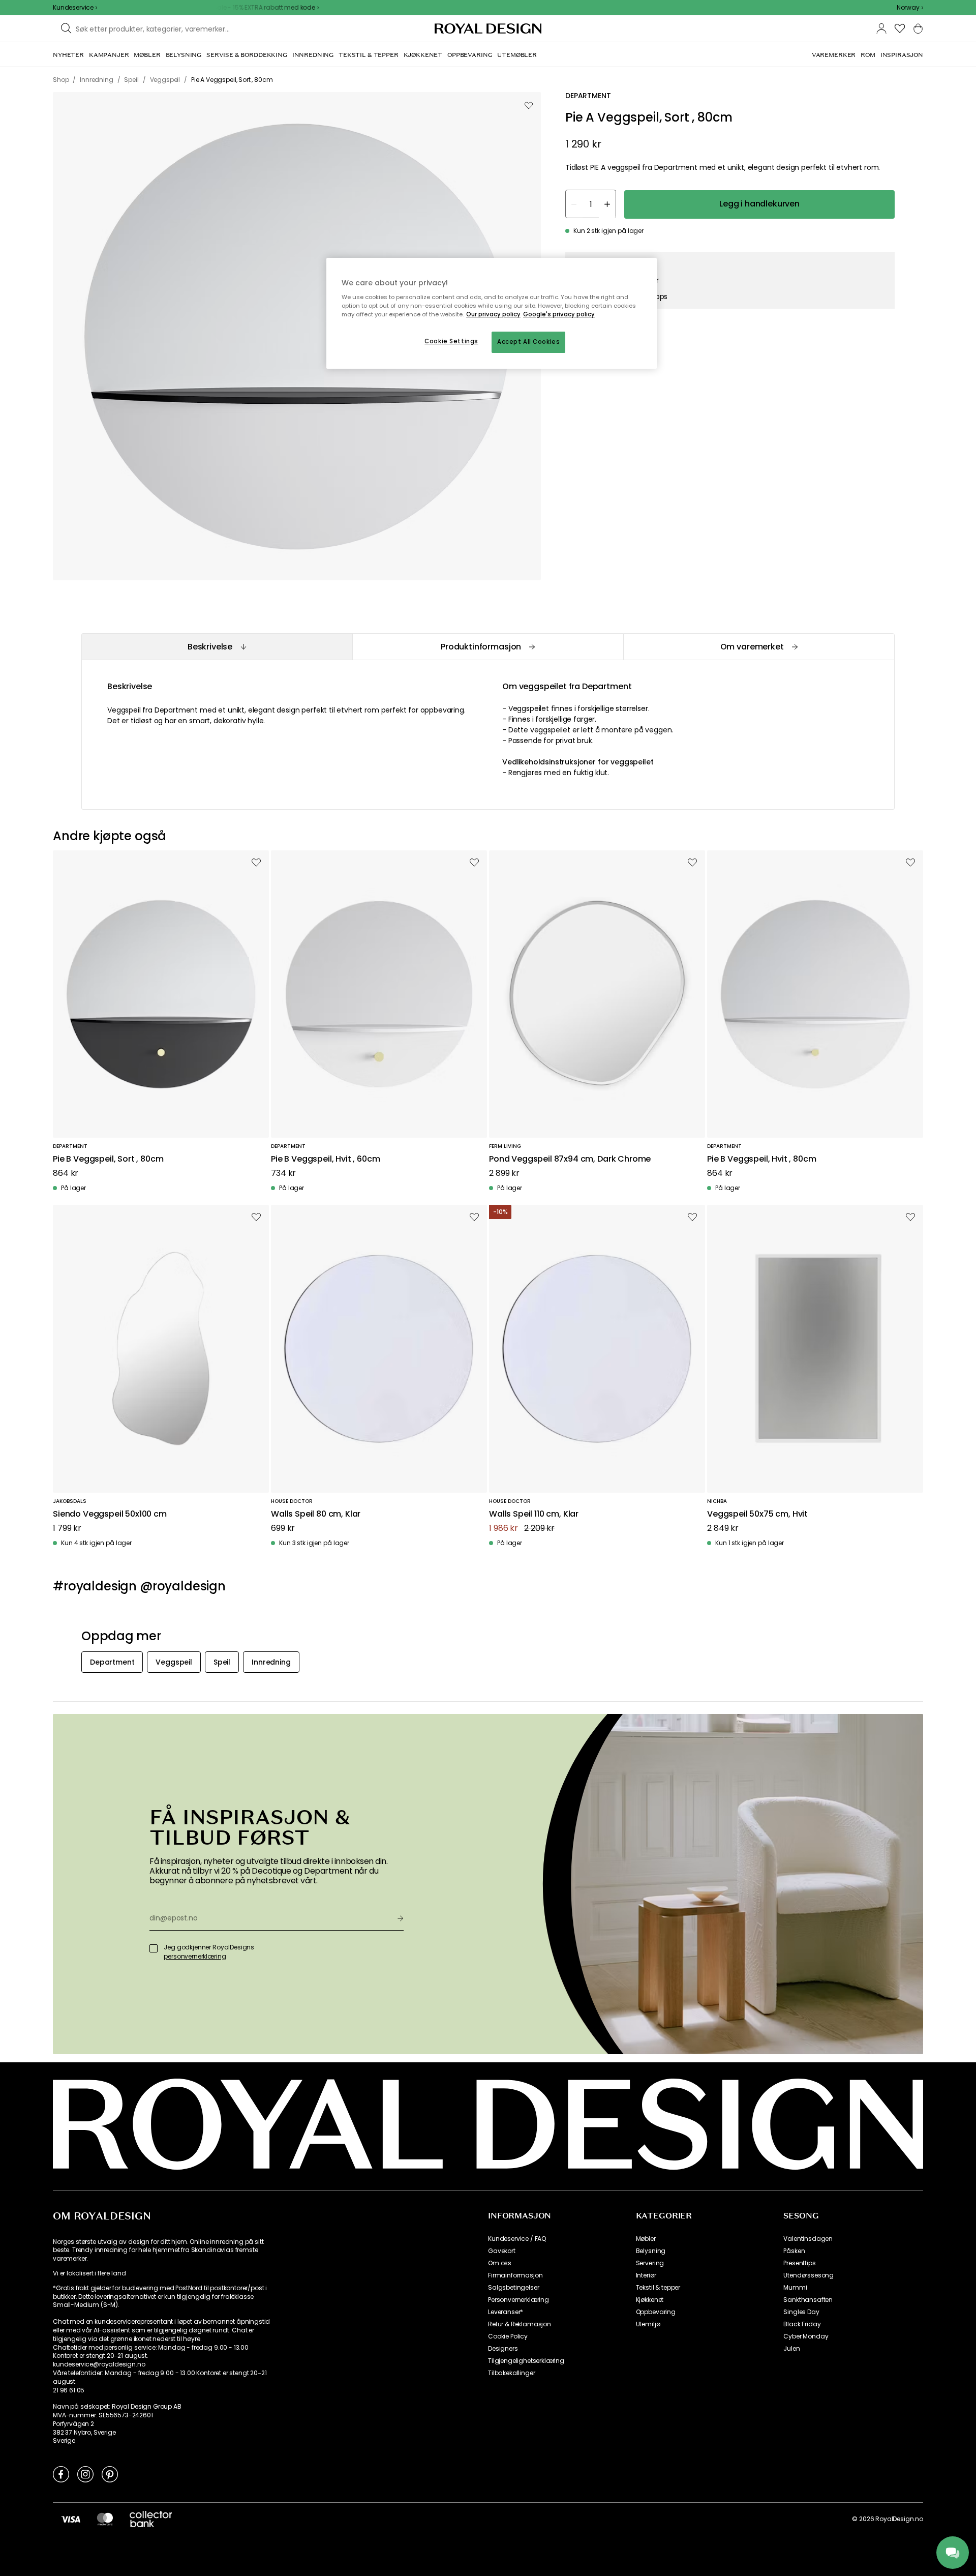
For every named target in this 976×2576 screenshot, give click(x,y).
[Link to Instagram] (85, 2474)
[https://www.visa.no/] (71, 2519)
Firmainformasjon (515, 2275)
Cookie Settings (451, 341)
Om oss (500, 2263)
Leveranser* (506, 2312)
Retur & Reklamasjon (520, 2324)
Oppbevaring (656, 2312)
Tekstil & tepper (658, 2288)
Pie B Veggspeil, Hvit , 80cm (762, 1159)
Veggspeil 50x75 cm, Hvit (757, 1514)
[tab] (217, 647)
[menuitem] (68, 55)
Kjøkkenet (650, 2300)
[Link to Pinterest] (110, 2474)
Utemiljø (648, 2324)
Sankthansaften (808, 2300)
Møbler (646, 2239)
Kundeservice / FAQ (517, 2239)
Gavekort (502, 2251)
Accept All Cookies (528, 342)
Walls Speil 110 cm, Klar (534, 1514)
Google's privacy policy (559, 314)
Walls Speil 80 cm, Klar (316, 1514)
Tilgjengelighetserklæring (526, 2361)
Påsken (794, 2251)
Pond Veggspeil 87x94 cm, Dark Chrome (570, 1159)
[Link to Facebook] (61, 2474)
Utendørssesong (809, 2275)
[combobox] (910, 8)
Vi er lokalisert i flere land (89, 2273)
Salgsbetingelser (513, 2288)
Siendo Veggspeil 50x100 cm (110, 1514)
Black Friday (802, 2324)
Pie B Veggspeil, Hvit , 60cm (326, 1159)
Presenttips (799, 2263)
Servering (650, 2263)
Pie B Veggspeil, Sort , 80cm (108, 1159)
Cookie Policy (508, 2336)
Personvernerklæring (518, 2300)
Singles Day (801, 2312)
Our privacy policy (493, 314)
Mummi (795, 2288)
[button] (910, 8)
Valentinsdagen (808, 2239)
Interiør (646, 2275)
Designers (503, 2349)
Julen (791, 2349)
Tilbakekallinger (511, 2373)
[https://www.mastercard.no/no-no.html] (105, 2519)
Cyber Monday (806, 2336)
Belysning (651, 2251)
